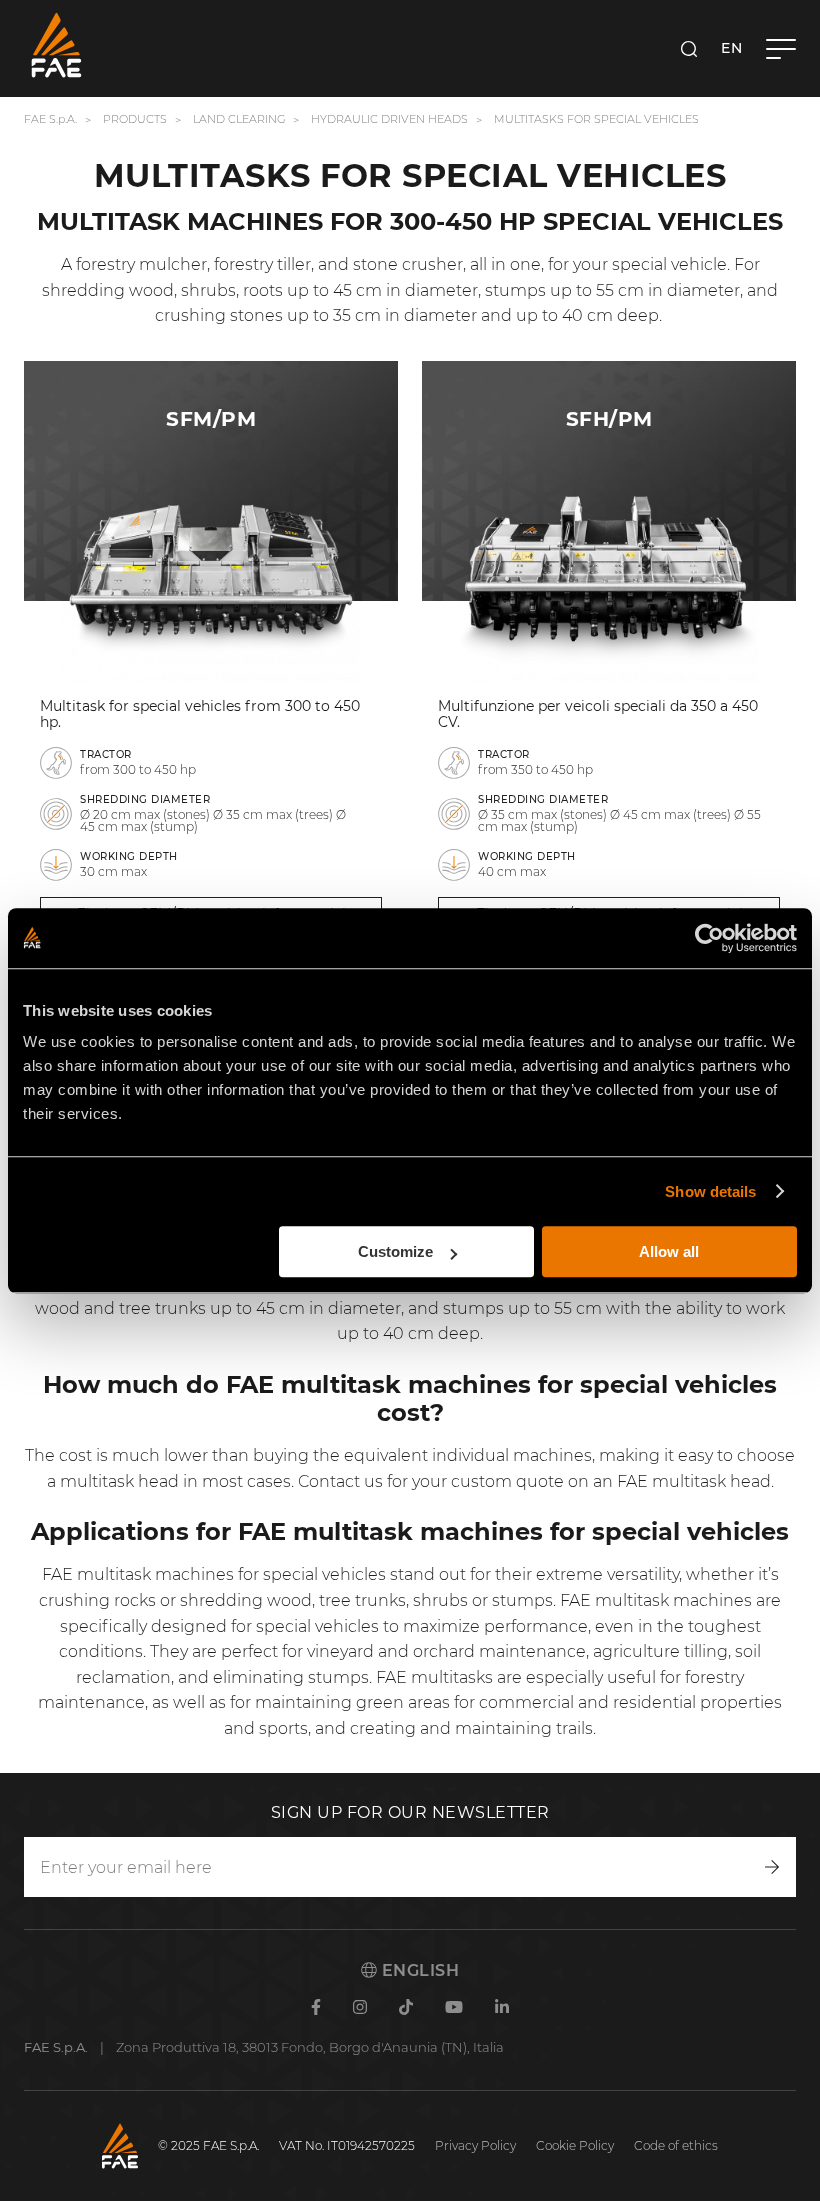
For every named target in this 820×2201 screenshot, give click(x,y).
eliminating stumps (291, 1677)
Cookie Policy (575, 2145)
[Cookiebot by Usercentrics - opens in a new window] (709, 938)
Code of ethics (676, 2145)
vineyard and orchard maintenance (446, 1651)
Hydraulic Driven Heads (389, 119)
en (731, 48)
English (418, 1970)
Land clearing (241, 119)
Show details (710, 1191)
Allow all (669, 1251)
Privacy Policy (475, 2145)
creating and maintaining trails (469, 1728)
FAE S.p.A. (50, 119)
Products (135, 119)
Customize (395, 1251)
